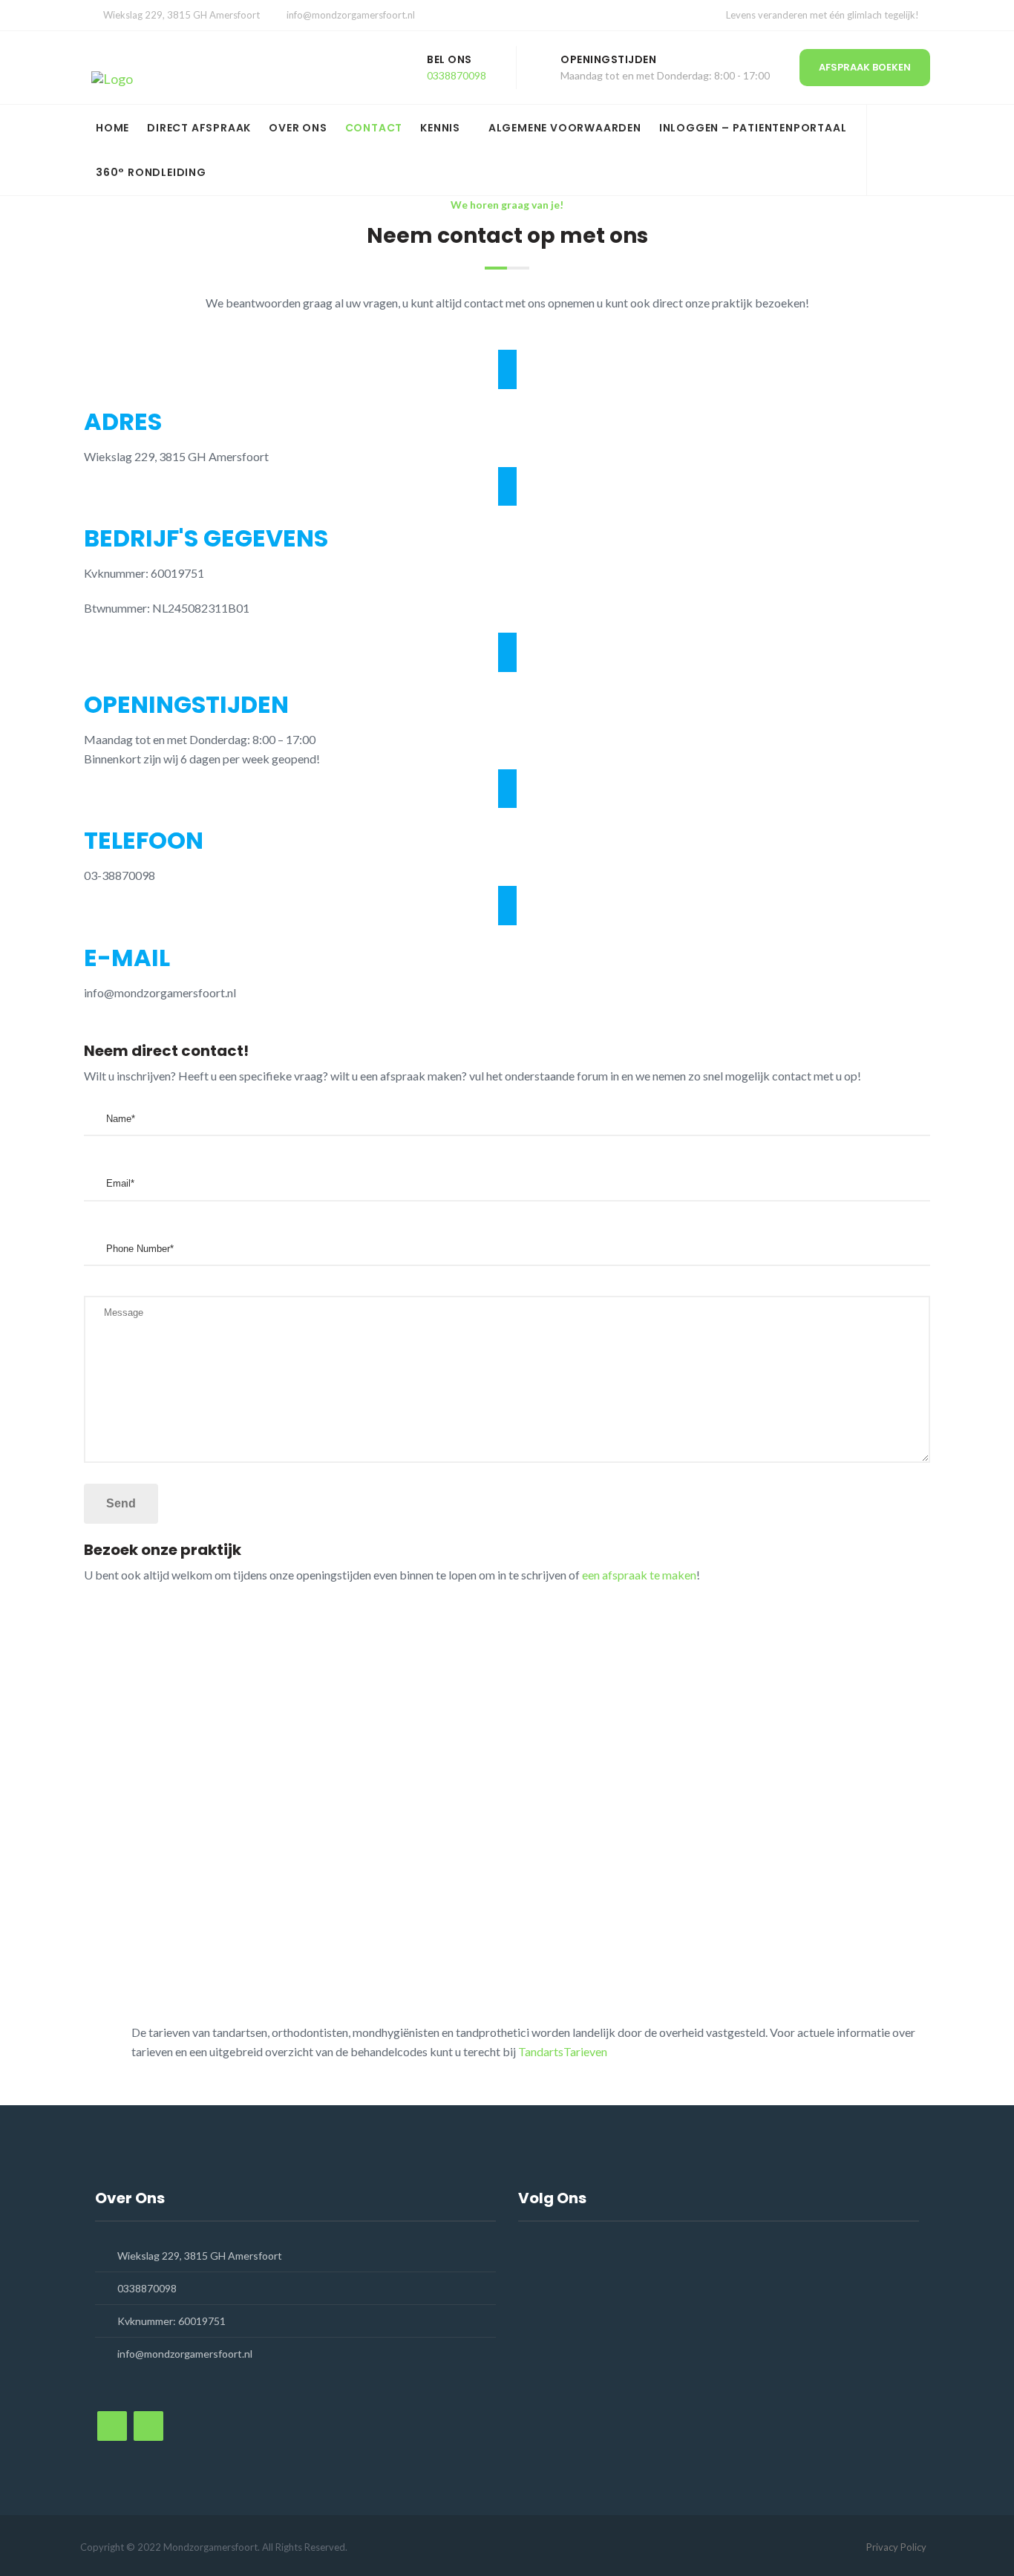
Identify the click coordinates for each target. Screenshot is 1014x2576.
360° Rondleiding (151, 172)
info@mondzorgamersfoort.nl (351, 15)
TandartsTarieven (563, 2051)
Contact (374, 128)
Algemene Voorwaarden (565, 128)
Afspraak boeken (865, 67)
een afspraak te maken (639, 1575)
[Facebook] (893, 142)
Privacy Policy (896, 2547)
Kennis (440, 128)
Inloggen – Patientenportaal (753, 128)
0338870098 (457, 75)
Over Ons (298, 128)
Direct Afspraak (199, 128)
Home (112, 128)
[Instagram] (893, 162)
